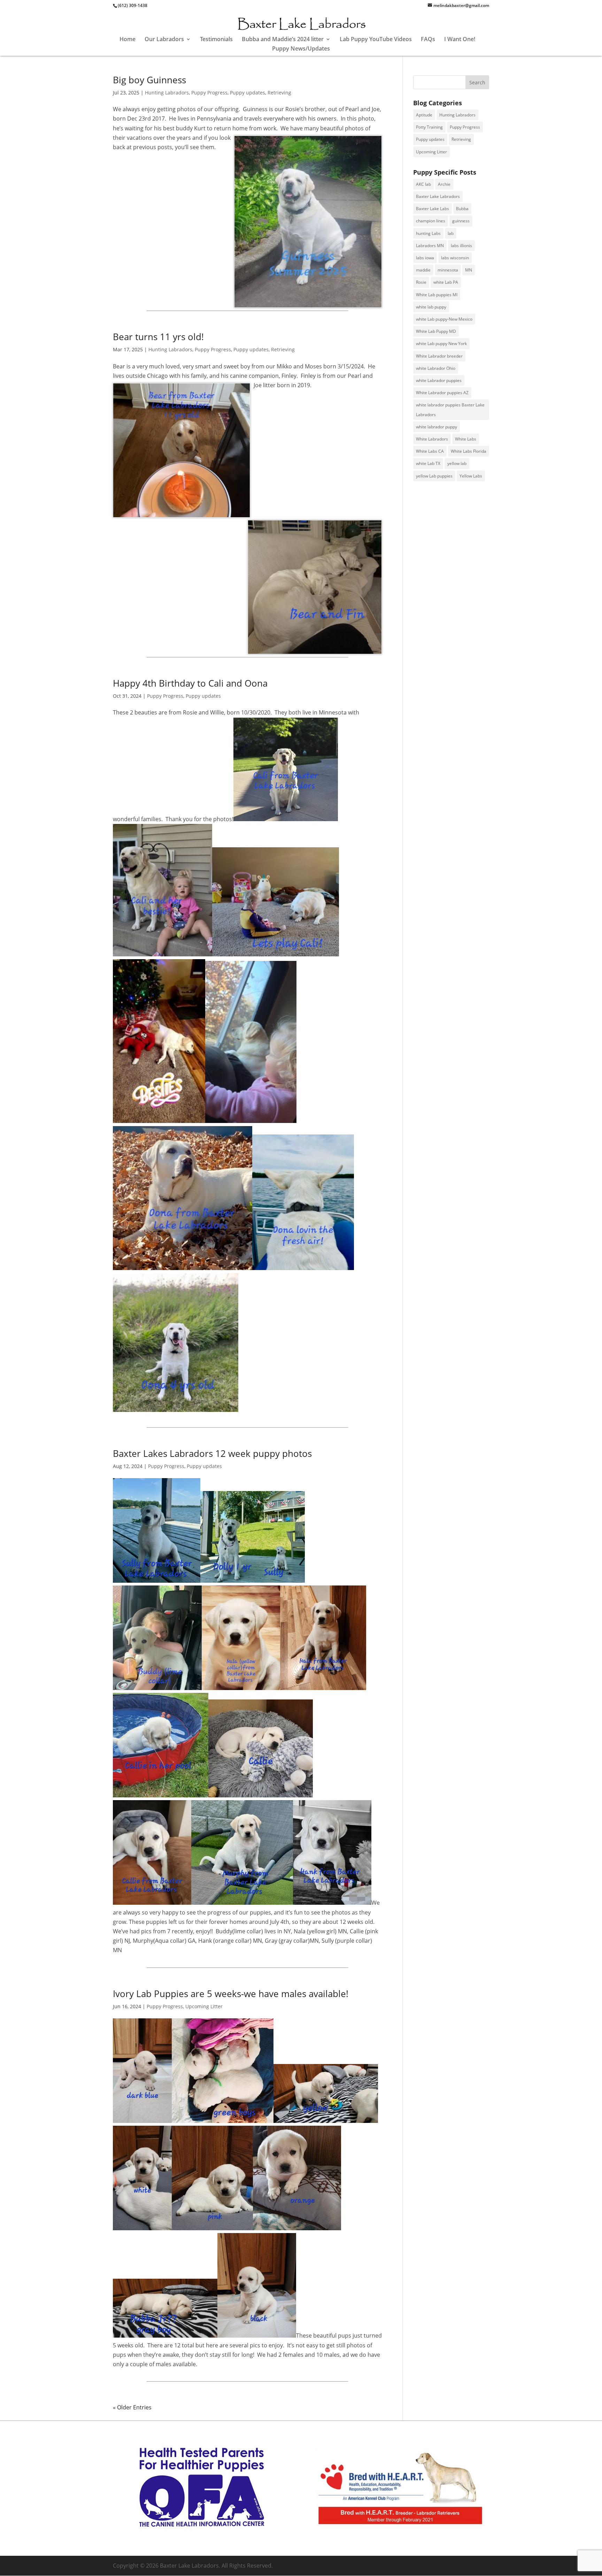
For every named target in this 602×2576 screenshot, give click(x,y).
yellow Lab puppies (434, 476)
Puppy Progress (209, 93)
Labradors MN (430, 246)
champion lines (431, 221)
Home (128, 40)
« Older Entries (132, 2407)
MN (469, 270)
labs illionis (461, 246)
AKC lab (423, 184)
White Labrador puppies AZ (442, 393)
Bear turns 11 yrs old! (158, 337)
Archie (444, 184)
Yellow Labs (471, 476)
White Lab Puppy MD (436, 331)
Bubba (462, 209)
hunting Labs (428, 233)
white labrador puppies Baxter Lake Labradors (450, 410)
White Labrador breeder (439, 356)
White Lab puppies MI (437, 295)
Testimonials (216, 40)
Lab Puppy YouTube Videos (376, 40)
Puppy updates (248, 93)
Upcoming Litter (204, 2006)
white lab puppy (431, 307)
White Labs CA (430, 451)
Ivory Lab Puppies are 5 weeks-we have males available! (231, 1994)
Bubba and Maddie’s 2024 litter (283, 40)
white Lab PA (446, 282)
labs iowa (425, 258)
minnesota (448, 270)
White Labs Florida (469, 451)
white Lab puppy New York (441, 343)
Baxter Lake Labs (433, 209)
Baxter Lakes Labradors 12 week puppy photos (212, 1453)
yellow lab (457, 463)
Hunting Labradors (167, 93)
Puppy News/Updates (301, 49)
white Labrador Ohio (436, 368)
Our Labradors (164, 40)
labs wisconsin (455, 258)
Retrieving (279, 93)
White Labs (466, 439)
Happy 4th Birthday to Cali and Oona (190, 683)
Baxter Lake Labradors (438, 196)
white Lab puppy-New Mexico (444, 319)
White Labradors (432, 439)
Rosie (421, 282)
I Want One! (460, 40)
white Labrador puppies (439, 380)
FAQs (428, 40)
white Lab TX (428, 463)
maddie (423, 270)
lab (451, 233)
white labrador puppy (437, 427)
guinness (461, 221)
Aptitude (424, 115)
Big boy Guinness (149, 80)
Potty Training (429, 127)
